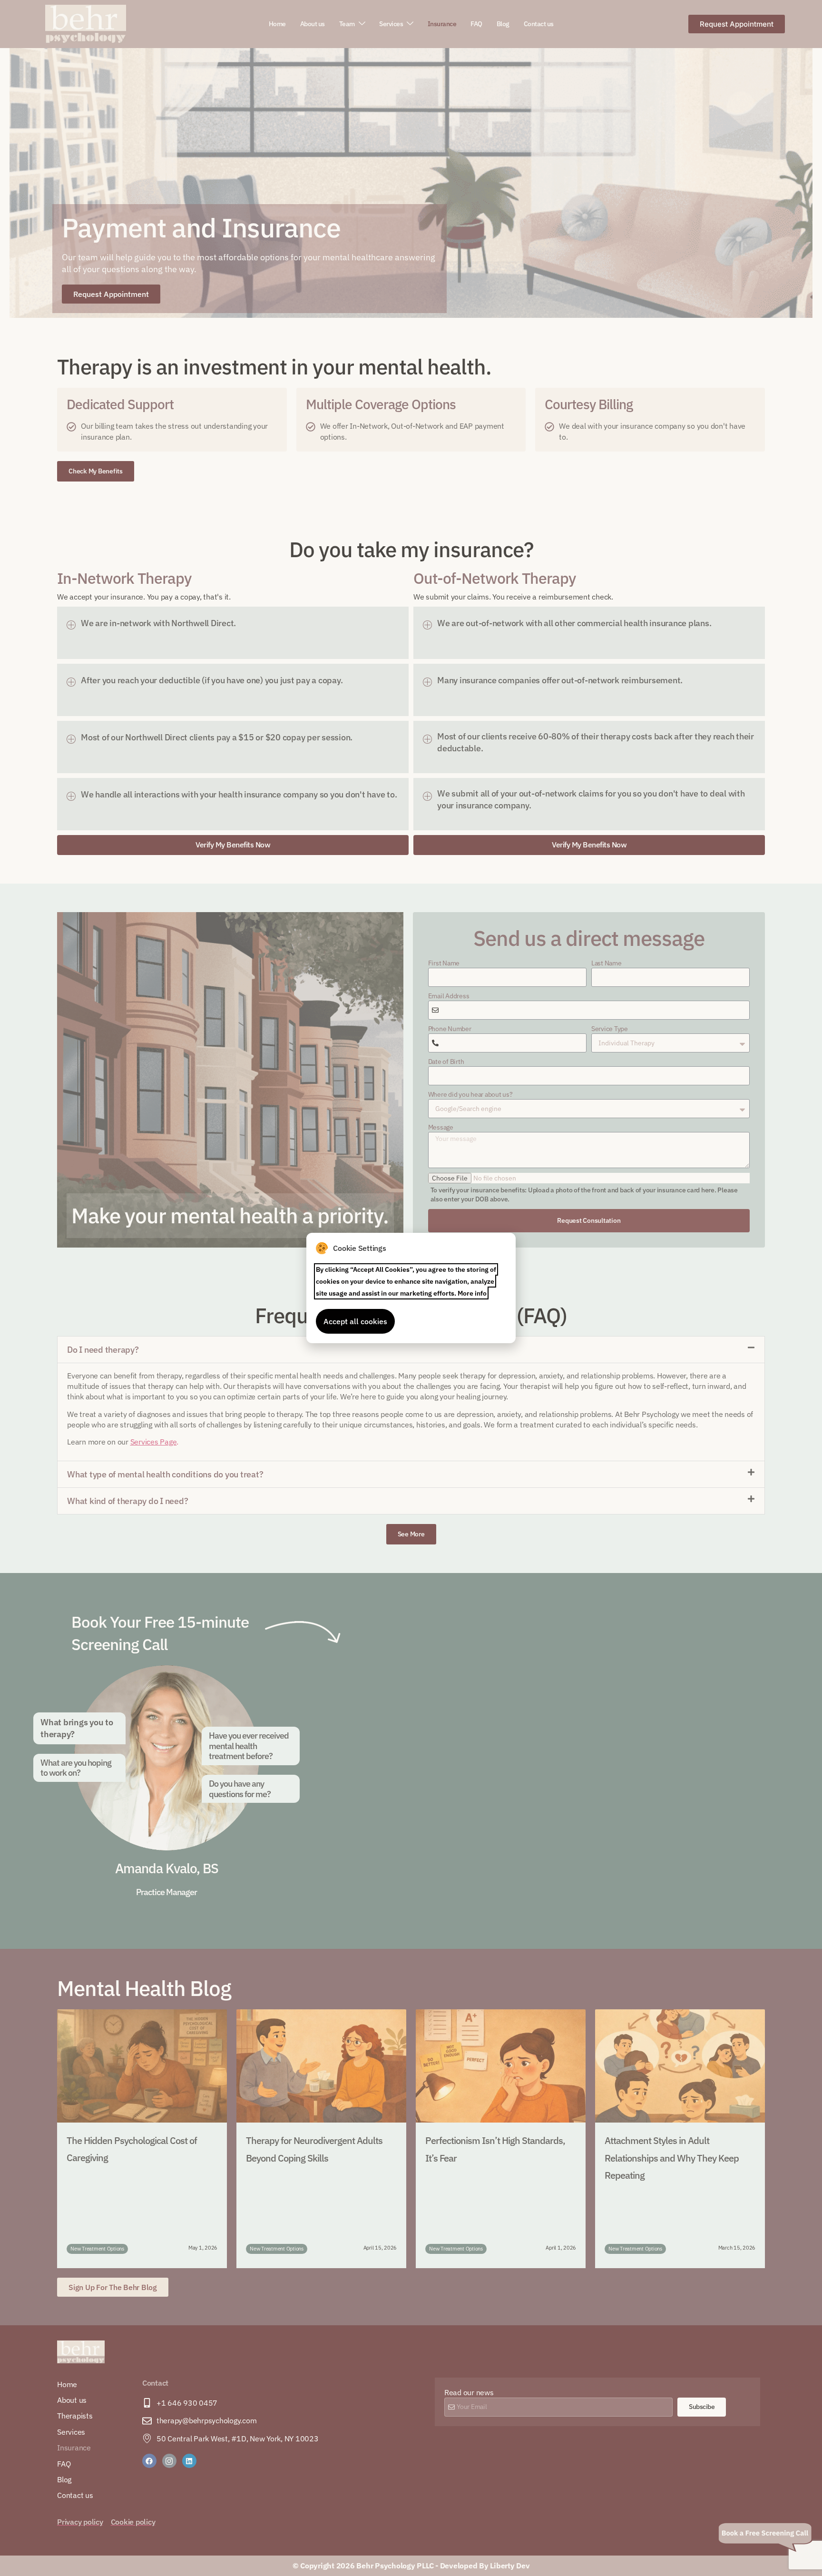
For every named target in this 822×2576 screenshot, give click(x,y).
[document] (411, 1288)
